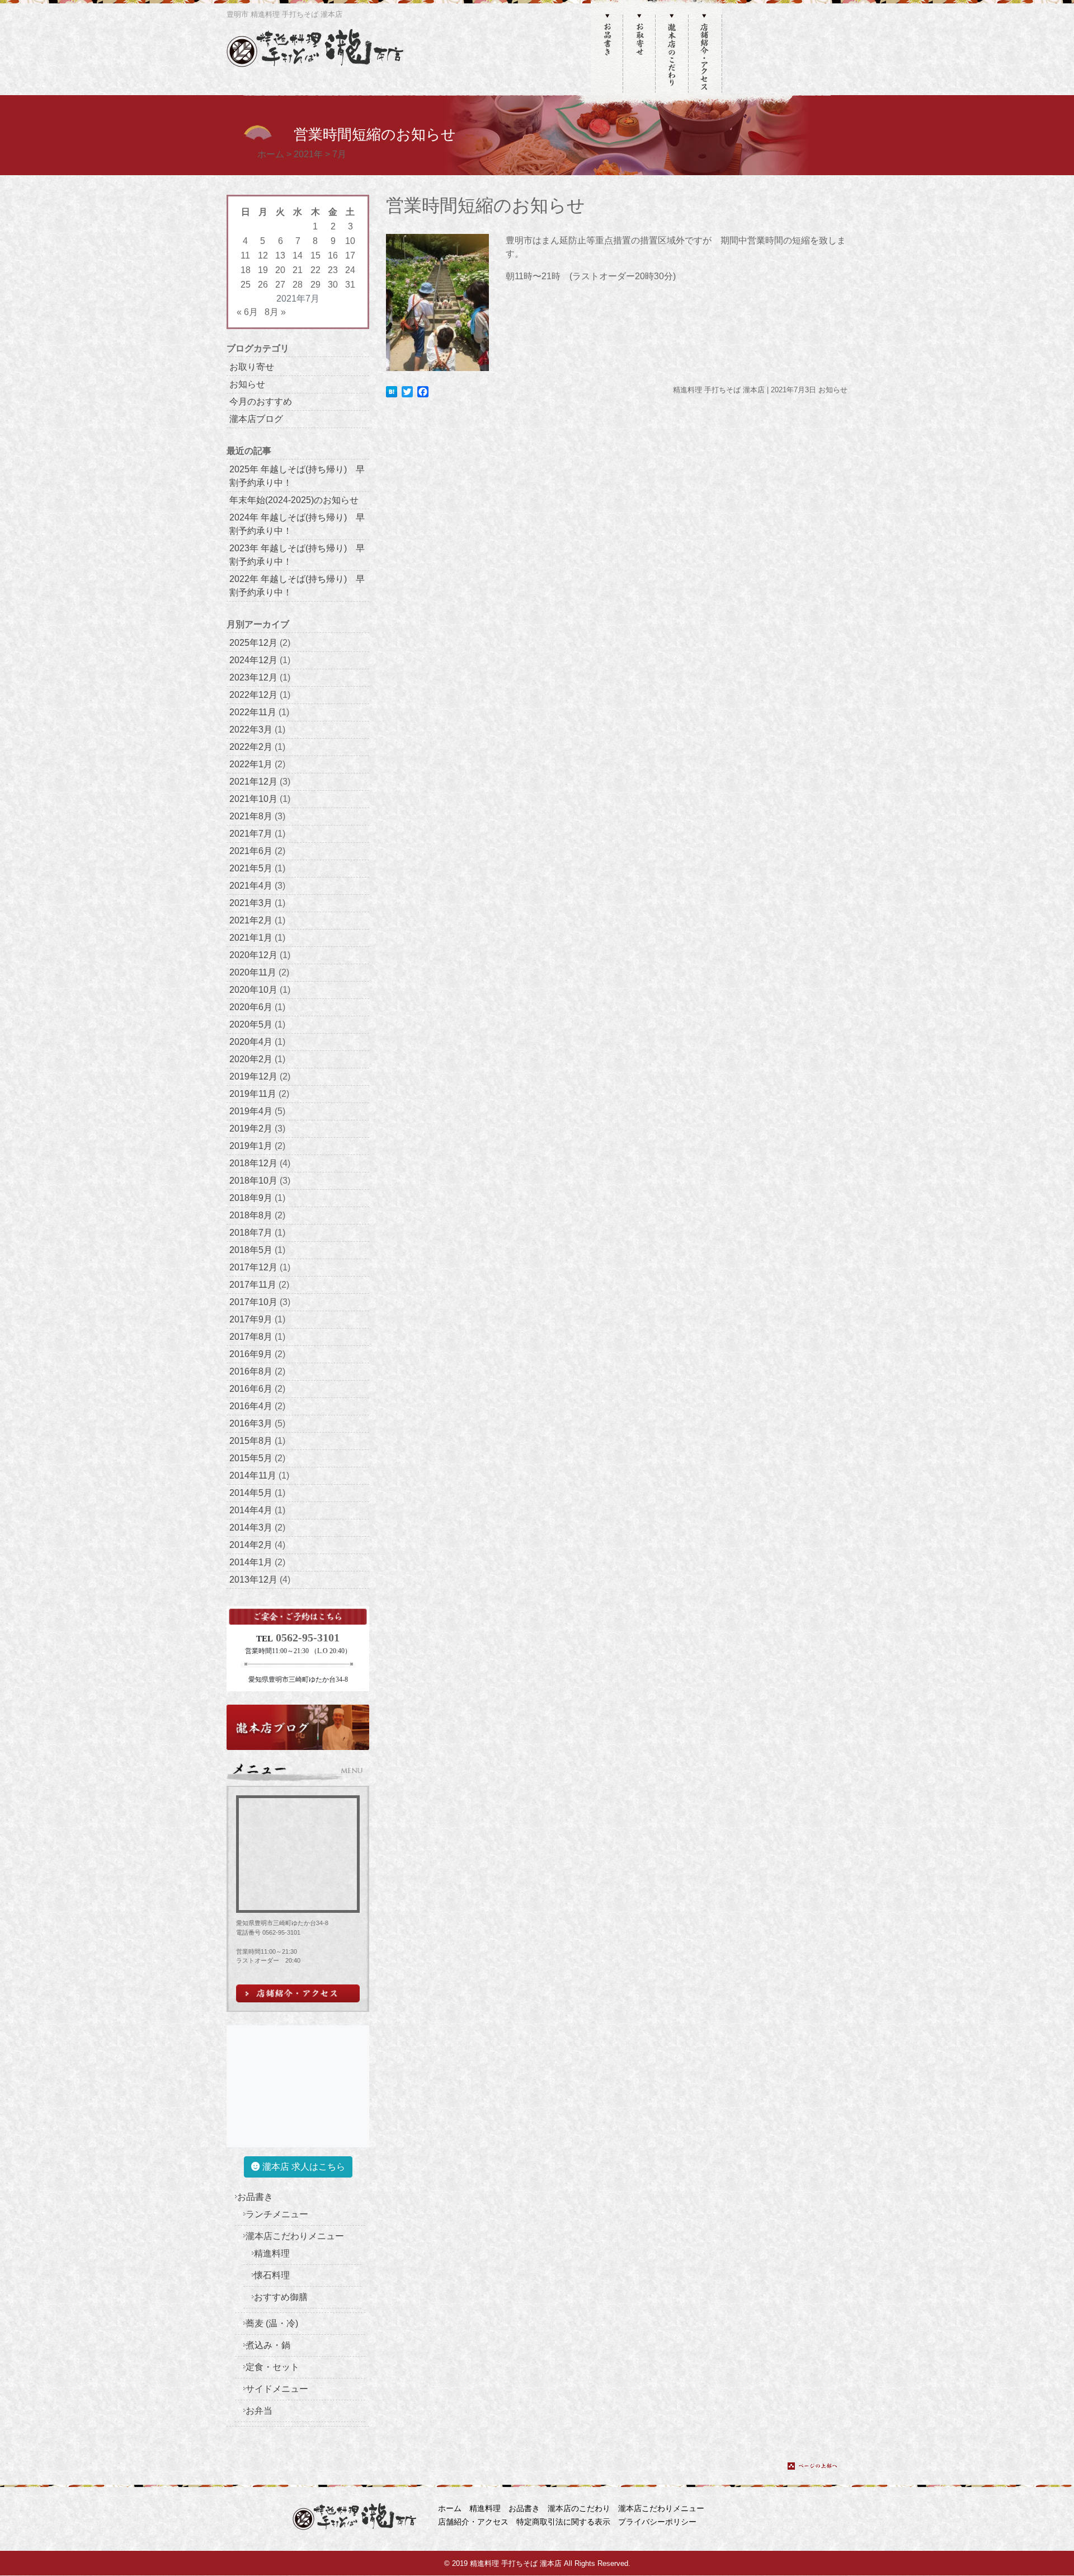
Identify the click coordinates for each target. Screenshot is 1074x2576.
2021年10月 (253, 799)
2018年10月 (253, 1181)
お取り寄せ (252, 367)
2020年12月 (253, 955)
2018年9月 (251, 1198)
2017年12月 (253, 1267)
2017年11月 (253, 1285)
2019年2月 (251, 1129)
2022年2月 (251, 747)
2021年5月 (251, 868)
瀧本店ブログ (256, 419)
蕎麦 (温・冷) (272, 2323)
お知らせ (247, 384)
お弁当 (259, 2411)
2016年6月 (251, 1389)
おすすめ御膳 (281, 2297)
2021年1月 (251, 938)
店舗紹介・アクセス (473, 2522)
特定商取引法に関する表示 (563, 2522)
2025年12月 (253, 643)
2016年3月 (251, 1423)
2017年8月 (251, 1337)
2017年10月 (253, 1302)
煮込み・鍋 (268, 2345)
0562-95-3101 (308, 1637)
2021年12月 (253, 782)
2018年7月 (251, 1233)
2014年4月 (251, 1510)
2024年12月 (253, 660)
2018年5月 (251, 1250)
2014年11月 (253, 1475)
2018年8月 (251, 1215)
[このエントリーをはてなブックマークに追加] (392, 391)
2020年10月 (253, 990)
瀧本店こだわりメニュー (295, 2236)
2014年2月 (251, 1545)
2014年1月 (251, 1562)
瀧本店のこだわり (579, 2508)
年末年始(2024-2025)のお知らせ (294, 500)
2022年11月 (253, 712)
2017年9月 (251, 1319)
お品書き (255, 2197)
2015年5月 (251, 1458)
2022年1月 (251, 764)
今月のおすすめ (261, 402)
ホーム (450, 2508)
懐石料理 (272, 2275)
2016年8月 (251, 1371)
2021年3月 (251, 903)
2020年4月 (251, 1042)
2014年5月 (251, 1493)
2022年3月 (251, 729)
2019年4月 (251, 1111)
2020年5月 (251, 1024)
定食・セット (272, 2367)
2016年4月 (251, 1406)
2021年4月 (251, 886)
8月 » (275, 312)
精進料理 (272, 2253)
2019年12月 (253, 1076)
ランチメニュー (277, 2214)
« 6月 (247, 312)
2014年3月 (251, 1528)
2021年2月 (251, 920)
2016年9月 (251, 1354)
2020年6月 (251, 1007)
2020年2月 (251, 1059)
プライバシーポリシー (657, 2522)
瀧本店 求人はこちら (303, 2167)
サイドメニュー (277, 2389)
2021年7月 (251, 834)
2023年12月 (253, 677)
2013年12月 (253, 1580)
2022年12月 (253, 695)
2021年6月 (251, 851)
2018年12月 (253, 1163)
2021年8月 (251, 816)
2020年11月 (253, 972)
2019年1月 (251, 1146)
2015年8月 (251, 1441)
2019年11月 (253, 1094)
